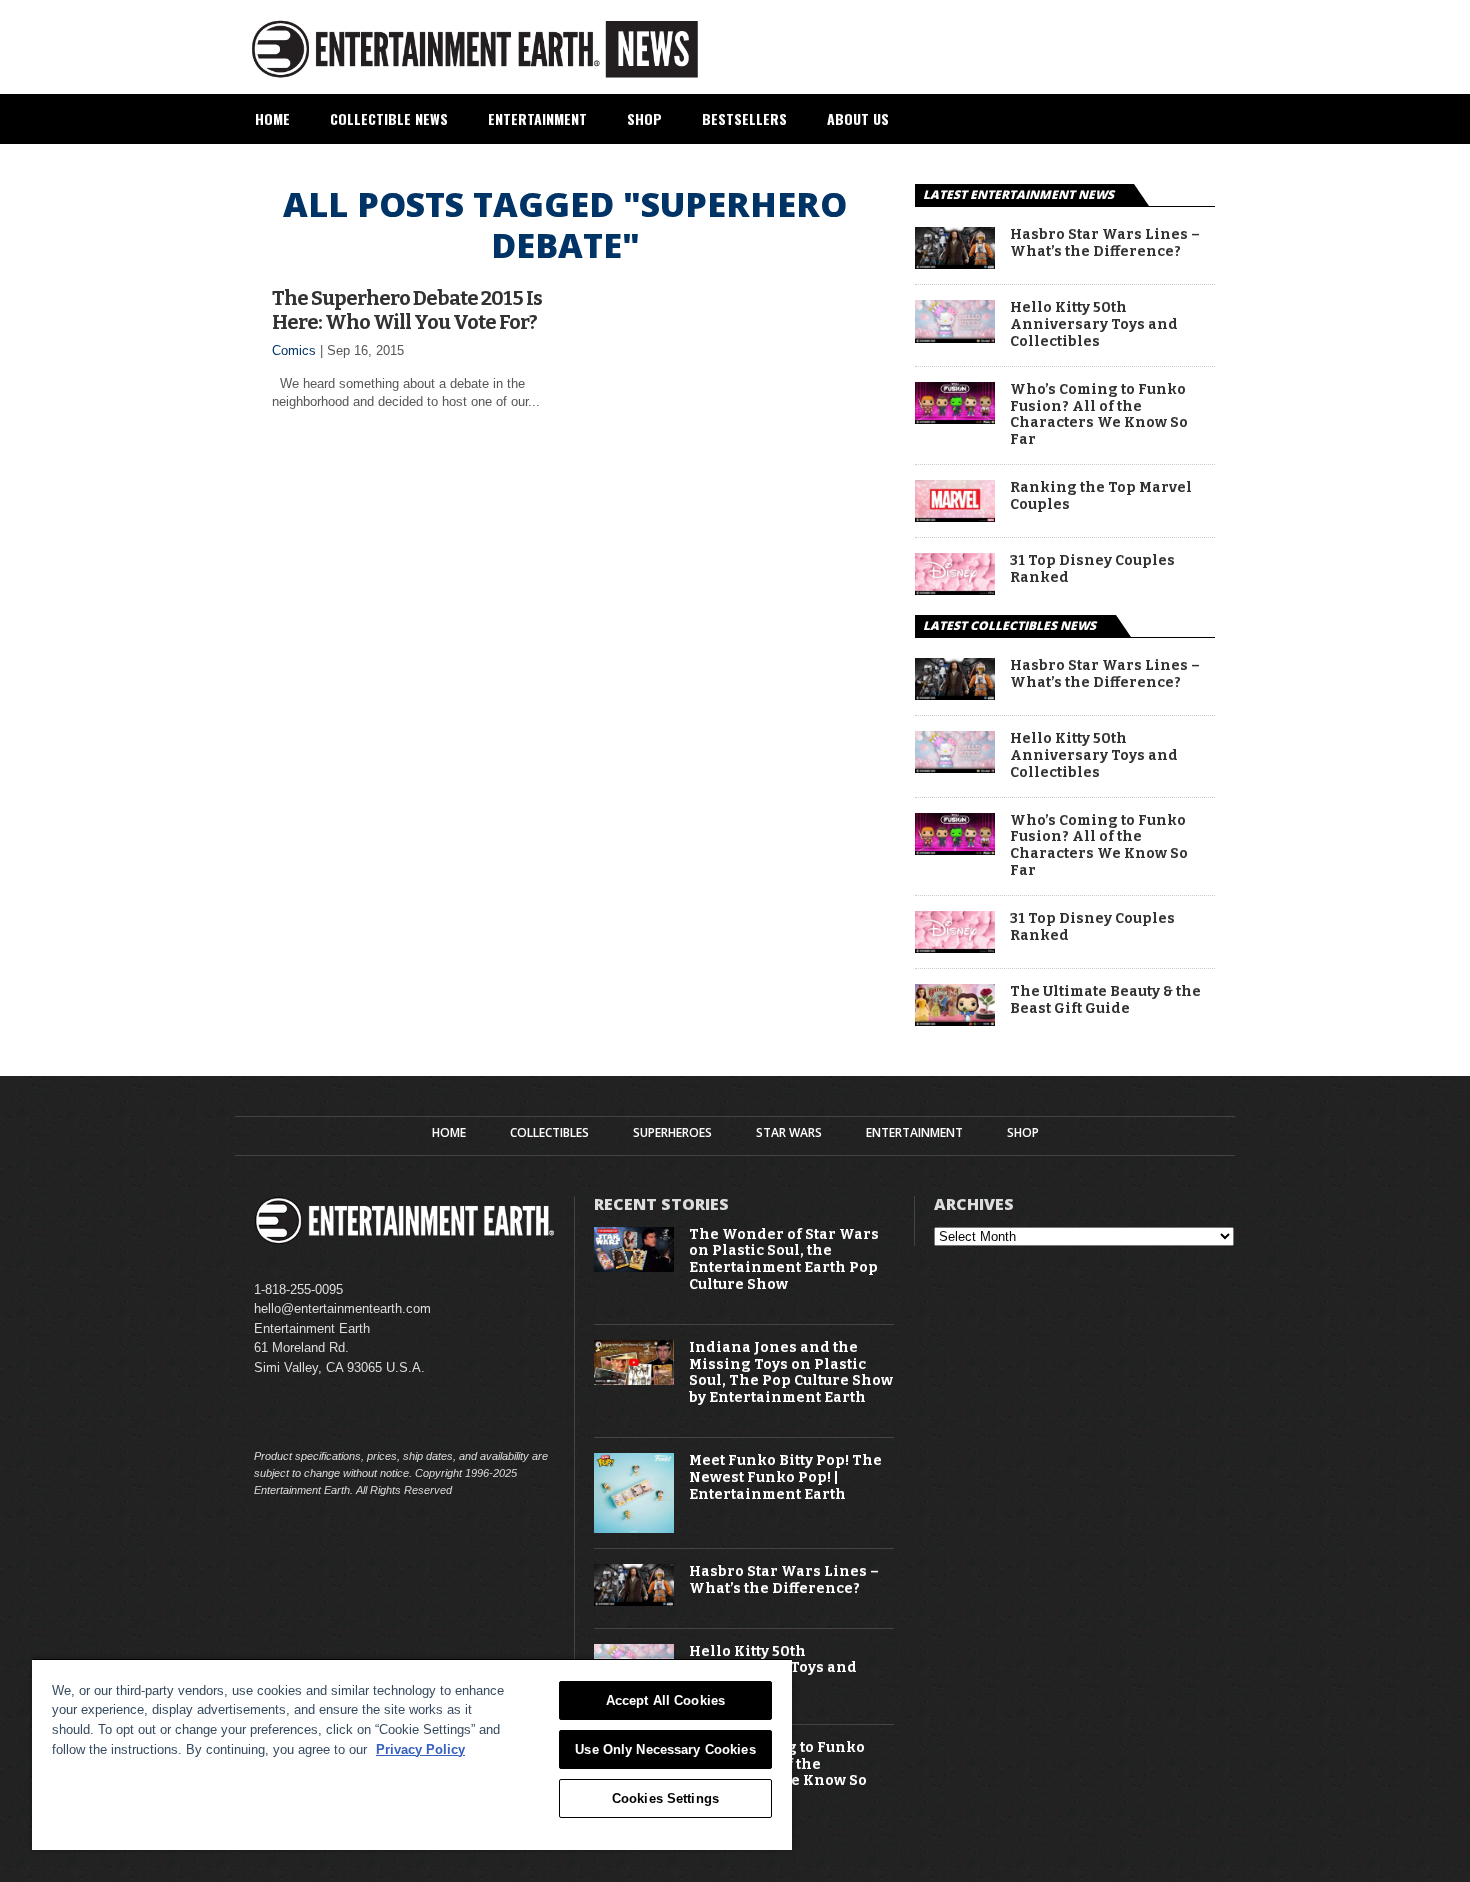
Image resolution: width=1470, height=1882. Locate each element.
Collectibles (549, 1133)
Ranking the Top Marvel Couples (1101, 496)
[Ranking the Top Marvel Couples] (955, 516)
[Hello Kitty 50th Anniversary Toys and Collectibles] (955, 337)
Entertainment (537, 118)
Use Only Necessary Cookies (665, 1749)
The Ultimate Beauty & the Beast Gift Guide (1105, 1000)
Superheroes (672, 1133)
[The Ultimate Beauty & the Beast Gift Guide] (955, 1020)
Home (272, 118)
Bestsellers (744, 118)
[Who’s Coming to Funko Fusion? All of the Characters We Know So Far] (955, 418)
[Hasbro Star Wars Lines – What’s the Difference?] (955, 263)
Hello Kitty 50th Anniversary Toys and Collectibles (1094, 325)
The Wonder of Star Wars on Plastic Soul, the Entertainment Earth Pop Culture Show (784, 1260)
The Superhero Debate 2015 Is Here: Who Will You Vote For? (407, 310)
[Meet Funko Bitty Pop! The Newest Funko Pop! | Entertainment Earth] (634, 1528)
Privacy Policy (420, 1749)
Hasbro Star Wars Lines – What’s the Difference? (1105, 243)
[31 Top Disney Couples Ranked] (955, 589)
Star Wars (789, 1133)
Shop (644, 118)
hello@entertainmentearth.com (342, 1308)
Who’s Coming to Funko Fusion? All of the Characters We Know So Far (1099, 415)
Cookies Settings (665, 1798)
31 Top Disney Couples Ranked (1092, 569)
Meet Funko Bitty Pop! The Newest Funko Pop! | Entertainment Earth (785, 1478)
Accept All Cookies (665, 1700)
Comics (294, 350)
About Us (858, 118)
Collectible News (389, 118)
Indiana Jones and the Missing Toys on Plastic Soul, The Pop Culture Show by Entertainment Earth (791, 1373)
